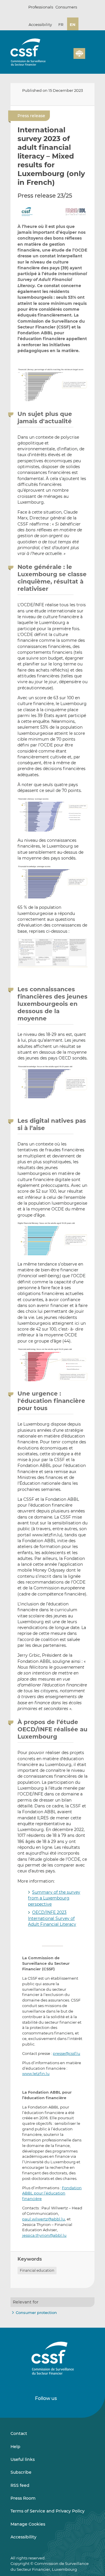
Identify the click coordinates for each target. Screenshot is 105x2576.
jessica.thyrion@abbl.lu (44, 2235)
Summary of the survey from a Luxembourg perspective (54, 1898)
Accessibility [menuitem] (23, 2537)
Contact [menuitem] (19, 2433)
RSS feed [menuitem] (20, 2485)
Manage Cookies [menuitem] (28, 2524)
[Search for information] (80, 45)
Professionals (41, 7)
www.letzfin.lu (36, 2074)
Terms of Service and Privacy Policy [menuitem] (48, 2511)
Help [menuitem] (15, 2447)
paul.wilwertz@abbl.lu (44, 2219)
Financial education (37, 2270)
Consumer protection (36, 2313)
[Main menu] (90, 52)
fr (61, 24)
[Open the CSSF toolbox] (89, 45)
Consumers (66, 7)
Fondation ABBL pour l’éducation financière (52, 2193)
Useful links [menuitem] (23, 2459)
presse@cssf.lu (66, 2053)
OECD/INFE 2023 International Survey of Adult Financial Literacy (52, 1918)
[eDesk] (79, 53)
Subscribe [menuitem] (21, 2472)
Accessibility (40, 24)
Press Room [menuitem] (23, 2498)
